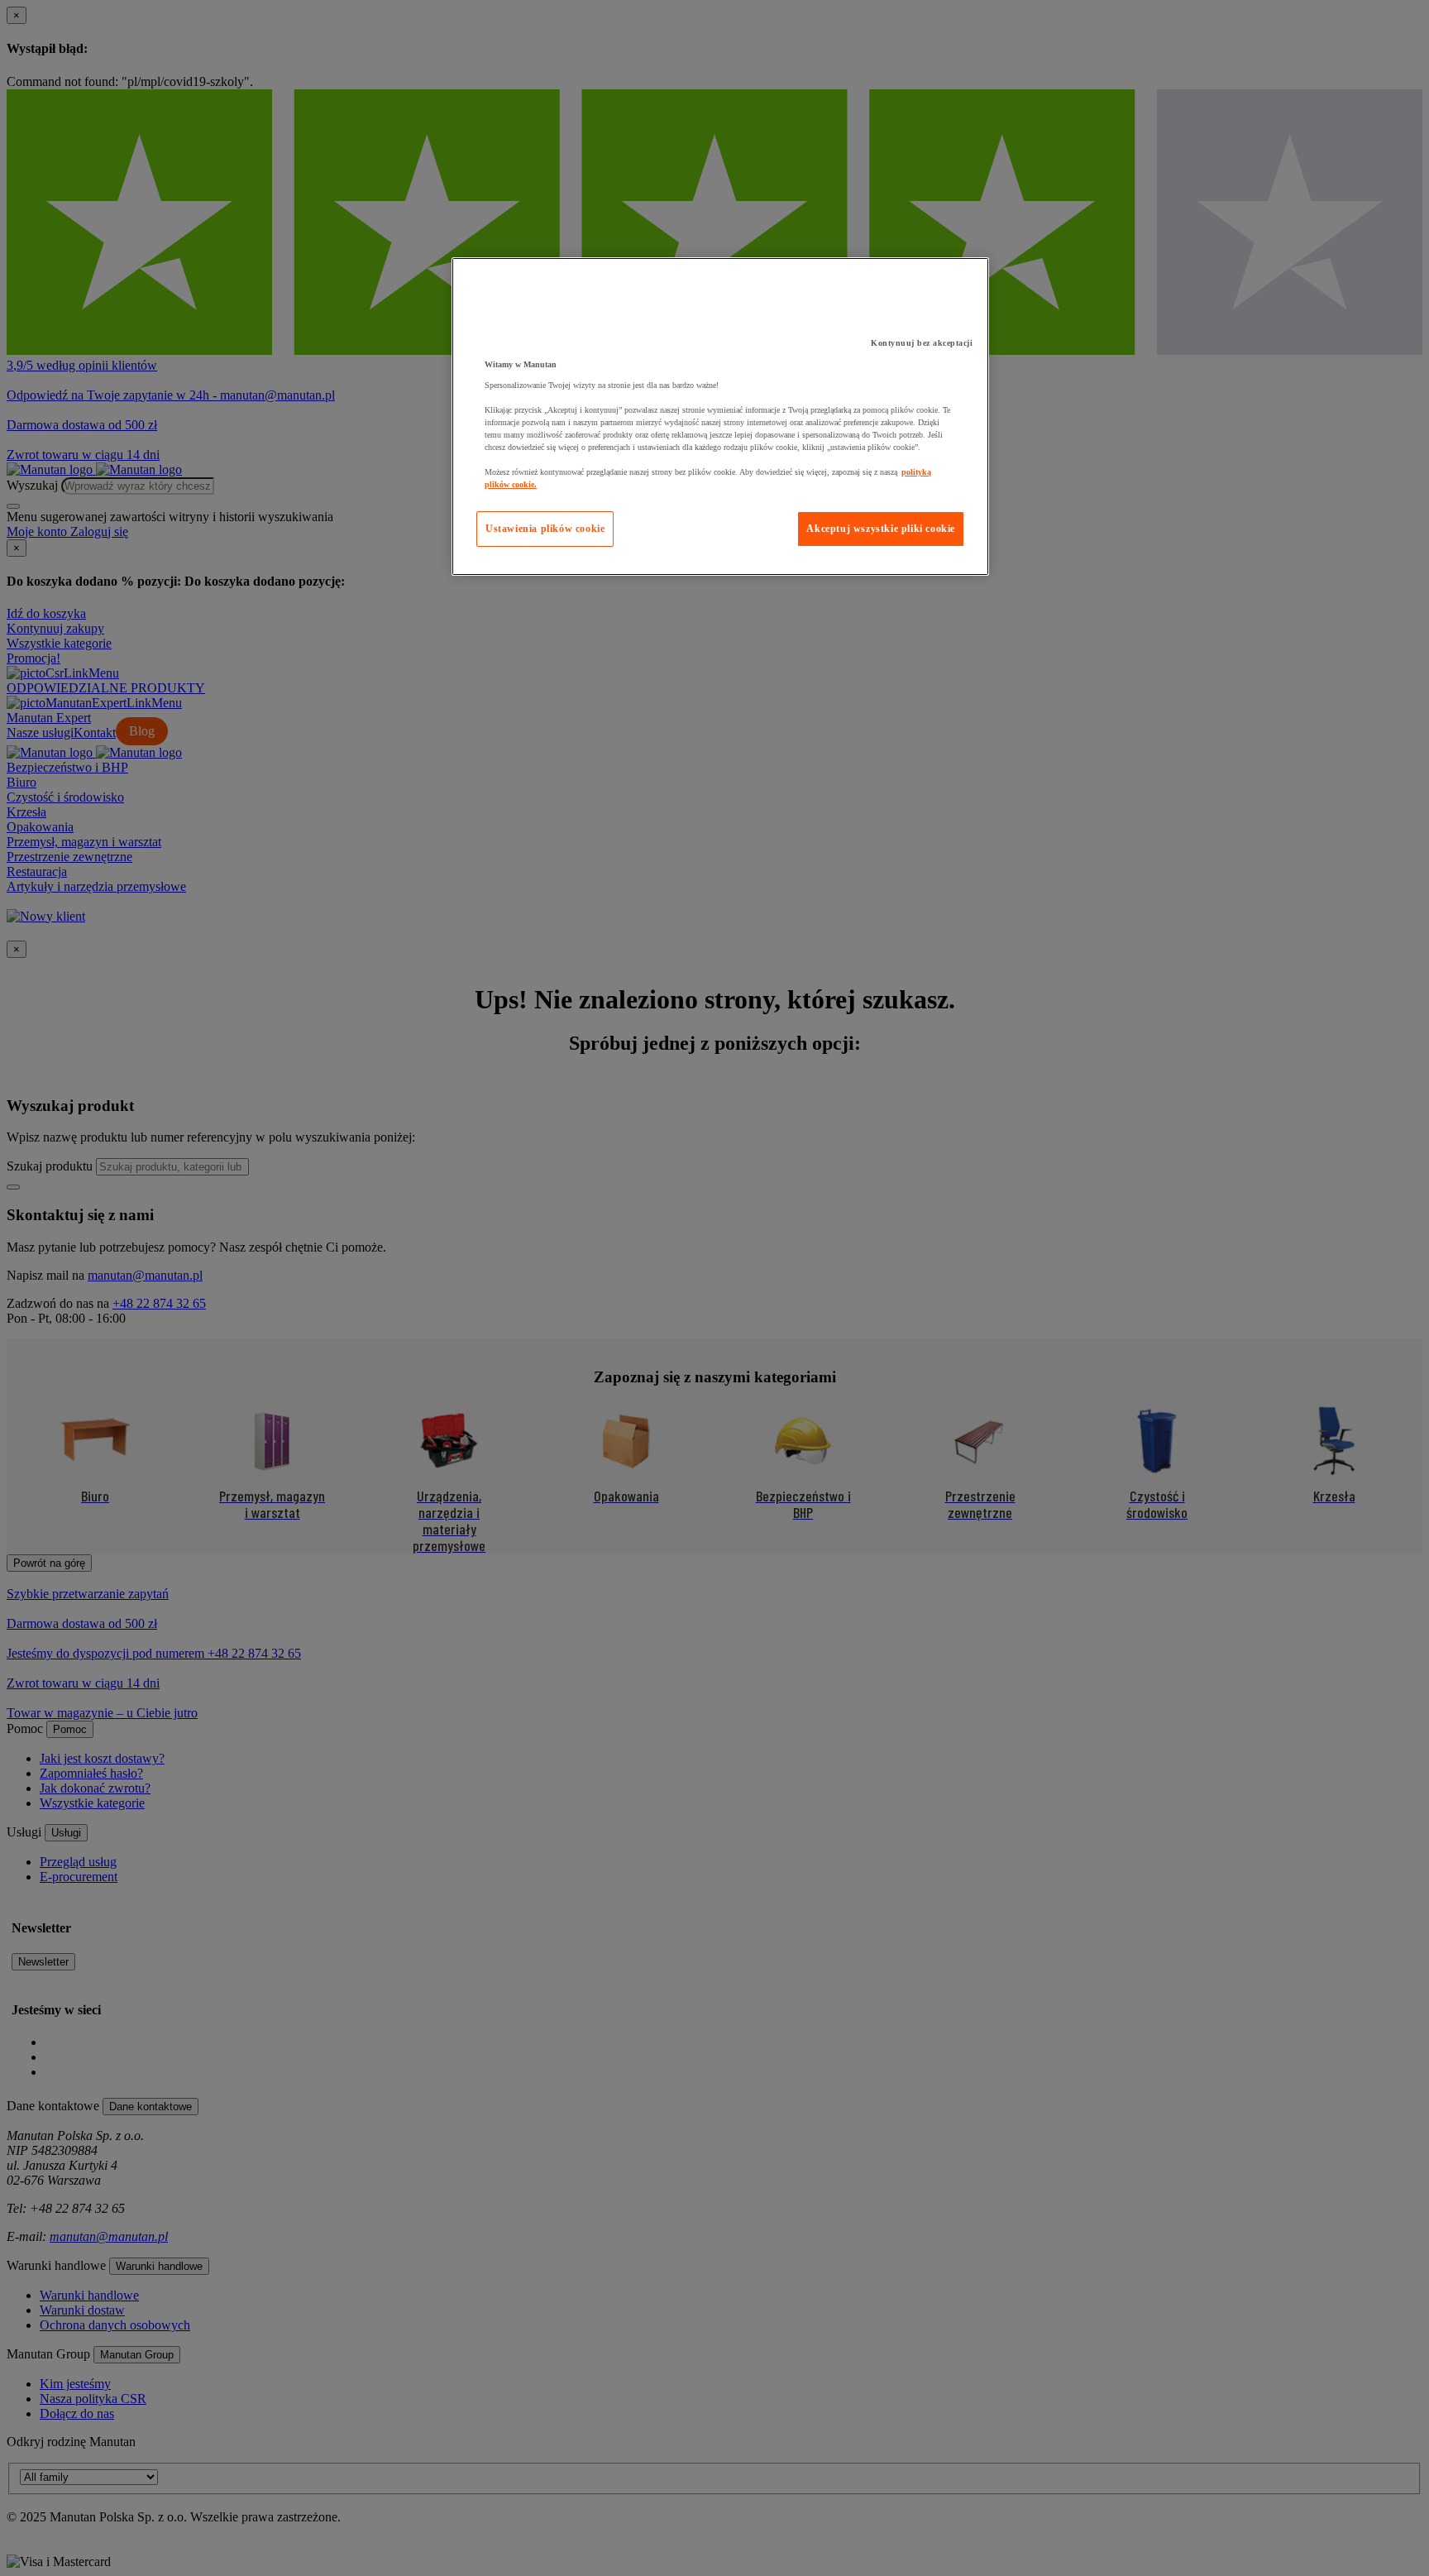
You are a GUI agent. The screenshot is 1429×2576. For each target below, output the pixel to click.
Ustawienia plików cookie (545, 529)
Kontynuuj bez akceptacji (922, 343)
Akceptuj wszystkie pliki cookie (881, 529)
